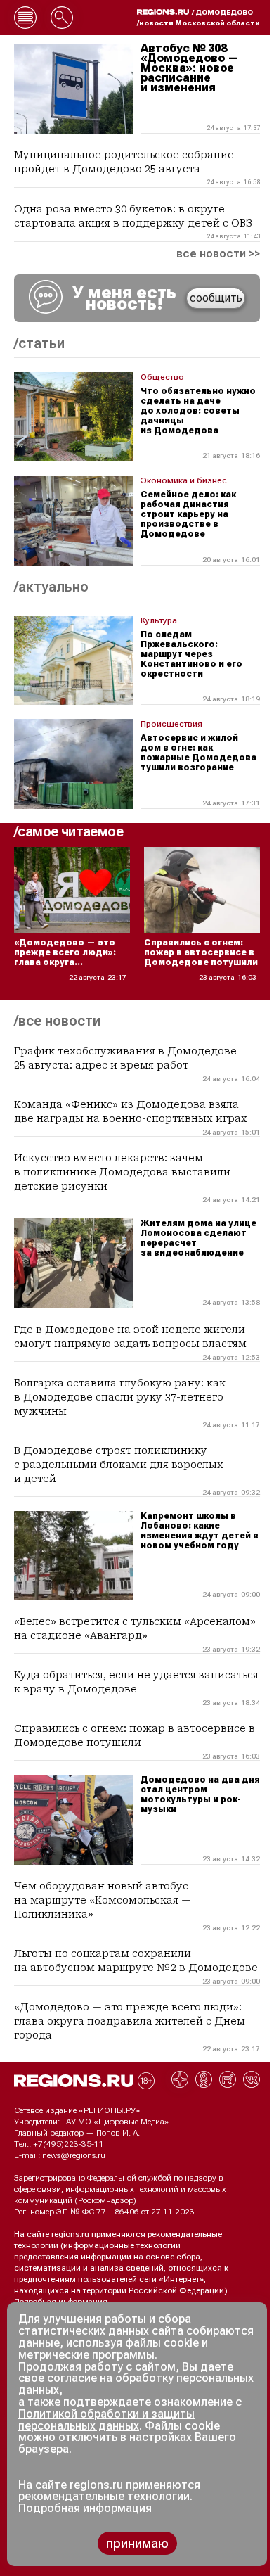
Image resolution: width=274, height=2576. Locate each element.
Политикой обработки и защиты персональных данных (106, 2420)
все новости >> (218, 254)
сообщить (216, 298)
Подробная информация (61, 2302)
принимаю (137, 2543)
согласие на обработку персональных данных (136, 2384)
